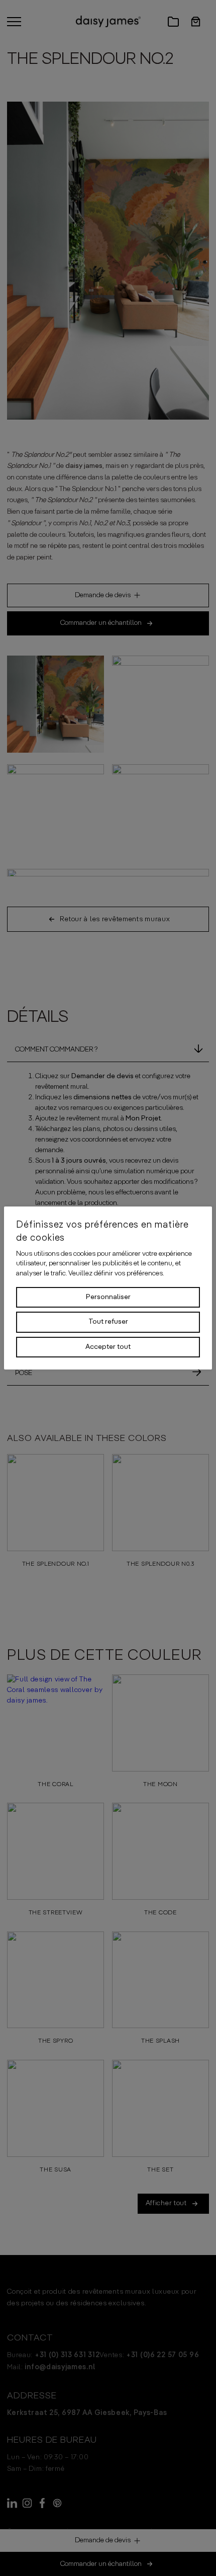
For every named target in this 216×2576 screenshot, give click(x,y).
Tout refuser (108, 1322)
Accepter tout (108, 1347)
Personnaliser (108, 1297)
